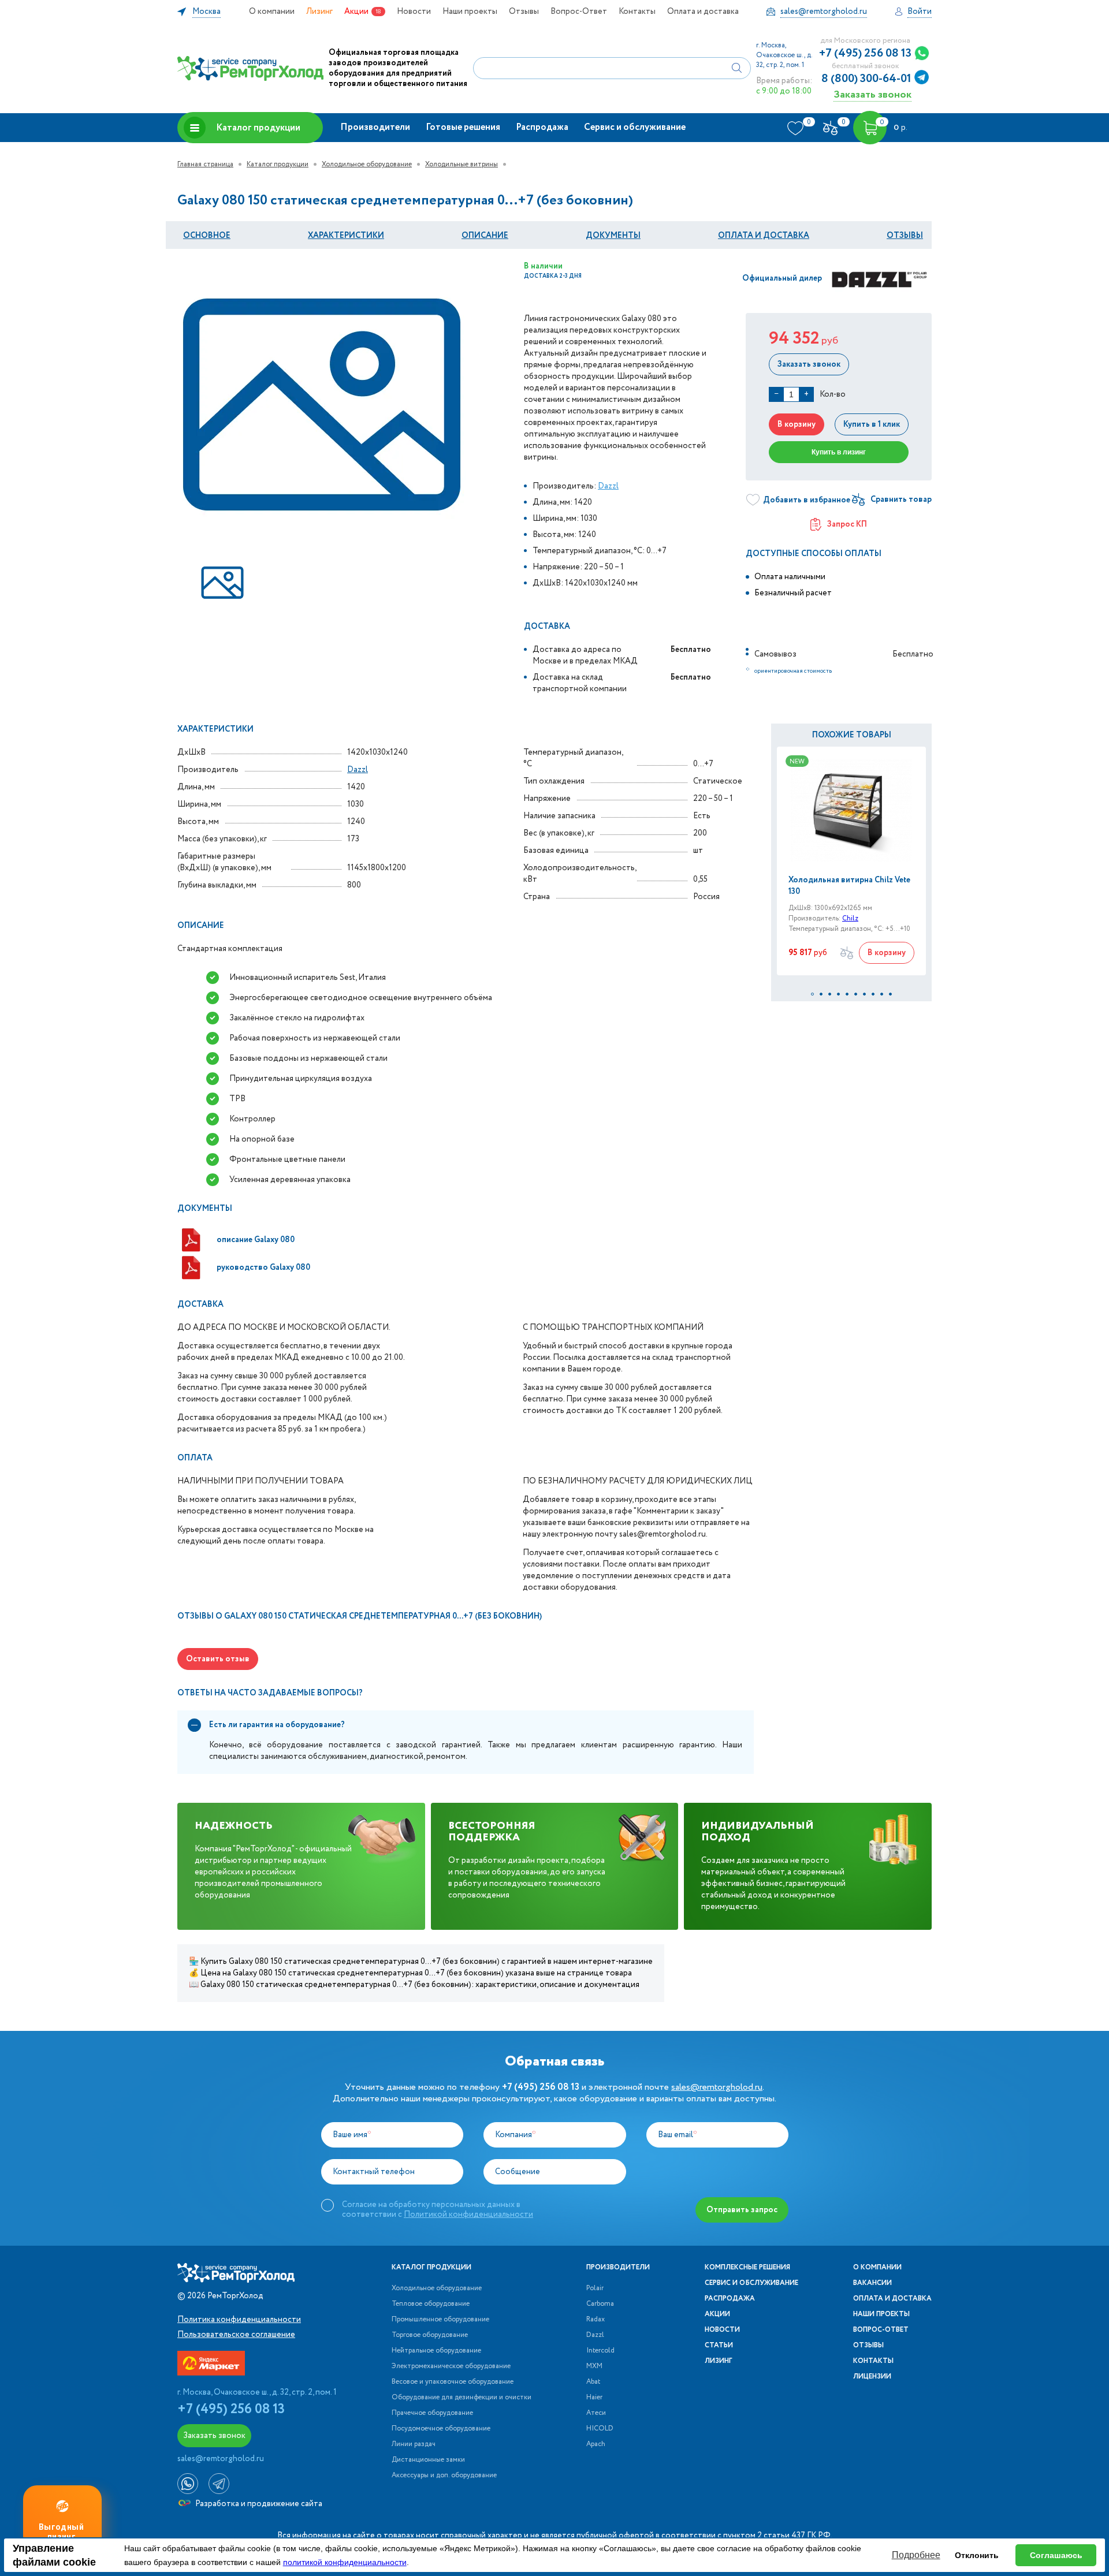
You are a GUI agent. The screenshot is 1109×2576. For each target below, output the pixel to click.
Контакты (637, 12)
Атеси (596, 2413)
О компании (272, 12)
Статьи (719, 2346)
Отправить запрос (742, 2210)
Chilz (850, 918)
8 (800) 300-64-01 (866, 79)
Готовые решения (463, 127)
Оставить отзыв (218, 1659)
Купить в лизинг (839, 452)
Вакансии (872, 2283)
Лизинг (319, 12)
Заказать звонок (872, 94)
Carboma (600, 2304)
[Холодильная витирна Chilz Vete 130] (851, 810)
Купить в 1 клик (872, 424)
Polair (595, 2288)
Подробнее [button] (916, 2555)
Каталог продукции (258, 128)
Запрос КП (847, 524)
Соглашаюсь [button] (1056, 2555)
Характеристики (346, 236)
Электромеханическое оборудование (451, 2366)
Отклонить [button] (977, 2555)
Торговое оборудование (430, 2335)
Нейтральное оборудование (436, 2351)
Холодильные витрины (462, 164)
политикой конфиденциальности (345, 2562)
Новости (414, 12)
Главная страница (205, 164)
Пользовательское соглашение (236, 2335)
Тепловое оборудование (431, 2304)
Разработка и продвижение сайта (258, 2504)
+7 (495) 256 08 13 (865, 54)
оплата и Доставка (764, 236)
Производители (375, 127)
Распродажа (542, 127)
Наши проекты (470, 12)
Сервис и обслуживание (635, 127)
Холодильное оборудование (367, 164)
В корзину (797, 424)
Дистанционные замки (428, 2460)
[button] (812, 994)
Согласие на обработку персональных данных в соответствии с (438, 2209)
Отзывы (524, 12)
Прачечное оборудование (432, 2413)
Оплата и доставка (703, 12)
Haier (594, 2398)
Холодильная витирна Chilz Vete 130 (849, 886)
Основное (207, 236)
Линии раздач (414, 2444)
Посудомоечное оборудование (441, 2429)
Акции (356, 12)
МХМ (594, 2366)
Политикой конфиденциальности (468, 2215)
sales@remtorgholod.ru (717, 2087)
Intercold (600, 2351)
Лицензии (872, 2377)
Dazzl (608, 486)
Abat (593, 2382)
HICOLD (600, 2429)
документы (613, 236)
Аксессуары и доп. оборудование (444, 2476)
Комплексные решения (747, 2268)
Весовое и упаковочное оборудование (453, 2382)
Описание (485, 236)
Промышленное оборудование (440, 2320)
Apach (596, 2444)
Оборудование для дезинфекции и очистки (462, 2398)
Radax (596, 2320)
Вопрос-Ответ (579, 12)
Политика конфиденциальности (239, 2320)
